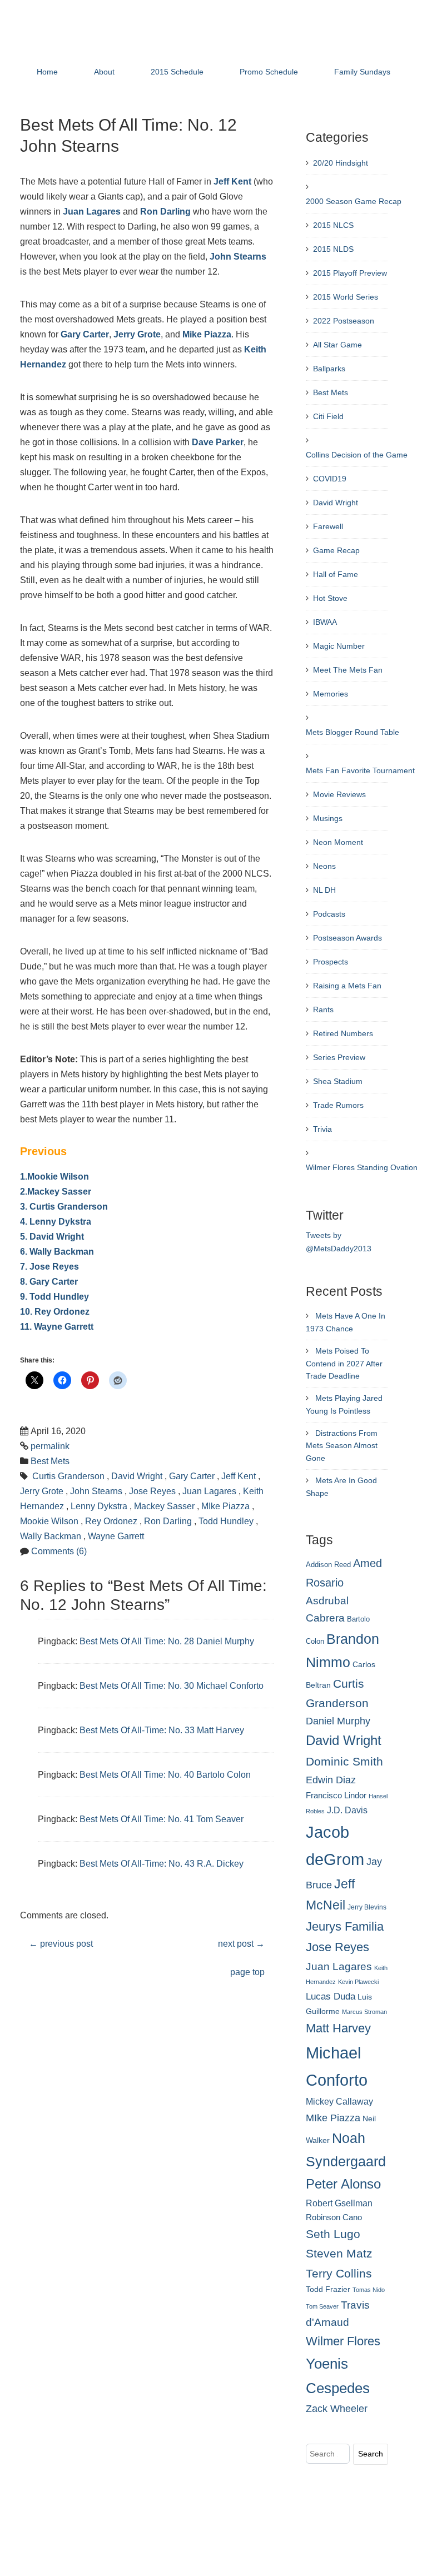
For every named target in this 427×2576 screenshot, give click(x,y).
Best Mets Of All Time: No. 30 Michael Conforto (172, 1686)
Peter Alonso (343, 2184)
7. (24, 1267)
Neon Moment (338, 842)
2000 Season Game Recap (354, 201)
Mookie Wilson (58, 1177)
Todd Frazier (328, 2289)
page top (247, 1972)
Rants (323, 1009)
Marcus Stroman (364, 2012)
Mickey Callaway (339, 2101)
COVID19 (330, 479)
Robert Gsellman (339, 2203)
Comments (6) (59, 1551)
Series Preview (339, 1057)
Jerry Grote (137, 334)
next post (241, 1944)
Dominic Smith (344, 1762)
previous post (61, 1944)
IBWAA (325, 622)
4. (24, 1222)
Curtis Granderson (69, 1207)
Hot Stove (330, 598)
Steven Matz (339, 2253)
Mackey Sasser (59, 1192)
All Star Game (337, 345)
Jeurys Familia (345, 1926)
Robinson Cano (334, 2217)
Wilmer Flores (343, 2341)
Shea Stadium (338, 1081)
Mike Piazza (207, 334)
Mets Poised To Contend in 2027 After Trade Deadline (344, 1364)
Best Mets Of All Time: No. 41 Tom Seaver (162, 1819)
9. (24, 1297)
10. (26, 1312)
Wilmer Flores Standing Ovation (362, 1167)
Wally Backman (62, 1252)
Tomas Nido (369, 2290)
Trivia (322, 1129)
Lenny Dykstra (60, 1222)
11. (26, 1327)
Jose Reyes (54, 1267)
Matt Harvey (338, 2028)
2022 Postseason (344, 321)
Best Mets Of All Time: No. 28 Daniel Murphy (167, 1641)
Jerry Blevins (367, 1907)
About (104, 72)
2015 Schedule (177, 72)
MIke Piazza (225, 1506)
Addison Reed (328, 1565)
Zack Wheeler (337, 2409)
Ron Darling (165, 212)
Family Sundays (362, 72)
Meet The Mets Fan (348, 670)
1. (24, 1177)
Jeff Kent (232, 181)
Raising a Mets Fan (347, 986)
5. (24, 1237)
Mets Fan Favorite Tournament (360, 770)
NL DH (324, 890)
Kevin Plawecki (358, 1982)
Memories (331, 694)
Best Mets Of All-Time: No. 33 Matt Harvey (162, 1730)
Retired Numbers (343, 1033)
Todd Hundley (59, 1297)
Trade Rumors (338, 1105)
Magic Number (339, 646)
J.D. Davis (347, 1810)
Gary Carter (85, 334)
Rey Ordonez (62, 1312)
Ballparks (329, 369)
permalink (50, 1446)
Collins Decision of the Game (357, 455)
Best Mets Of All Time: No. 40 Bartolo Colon (165, 1775)
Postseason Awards (347, 938)
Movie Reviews (339, 794)
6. (24, 1252)
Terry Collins (339, 2273)
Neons (324, 866)
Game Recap (336, 550)
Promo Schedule (269, 72)
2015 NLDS (333, 249)
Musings (328, 818)
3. (24, 1207)
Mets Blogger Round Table (352, 732)
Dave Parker (218, 442)
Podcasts (329, 914)
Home (47, 72)
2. (24, 1192)
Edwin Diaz (331, 1780)
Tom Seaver (322, 2306)
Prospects (331, 962)
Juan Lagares (92, 212)
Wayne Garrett (64, 1327)
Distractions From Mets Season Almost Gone (342, 1446)
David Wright (57, 1237)
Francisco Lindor (336, 1796)
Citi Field (328, 416)
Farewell (328, 526)
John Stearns (238, 257)
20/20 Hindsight (341, 163)
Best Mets (50, 1461)
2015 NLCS (333, 225)
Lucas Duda (331, 1996)
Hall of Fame (336, 574)
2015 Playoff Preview (350, 273)
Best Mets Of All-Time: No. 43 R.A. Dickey (162, 1864)
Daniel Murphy (338, 1721)
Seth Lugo (333, 2234)
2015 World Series (346, 297)
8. (24, 1282)
